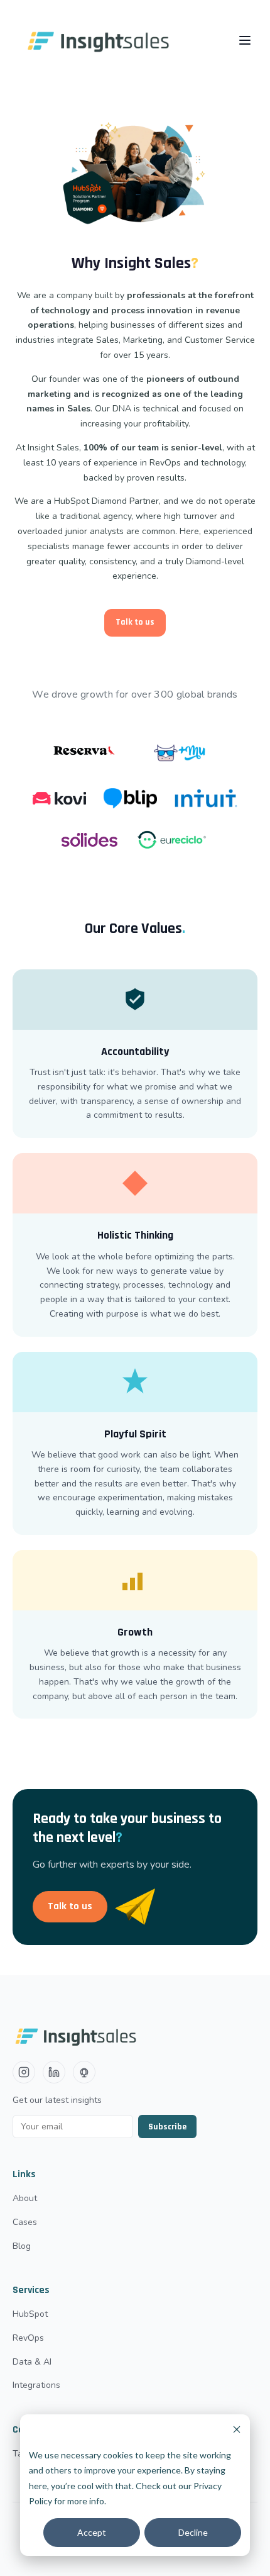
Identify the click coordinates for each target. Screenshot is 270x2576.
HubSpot (30, 2314)
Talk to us (135, 622)
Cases (25, 2222)
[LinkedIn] (54, 2072)
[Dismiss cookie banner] (237, 2431)
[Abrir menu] (245, 40)
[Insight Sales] (130, 2036)
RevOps (28, 2338)
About (25, 2198)
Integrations (36, 2385)
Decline (193, 2532)
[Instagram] (24, 2072)
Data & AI (32, 2362)
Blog (22, 2246)
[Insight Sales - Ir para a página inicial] (101, 40)
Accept (92, 2532)
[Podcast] (84, 2072)
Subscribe (167, 2127)
